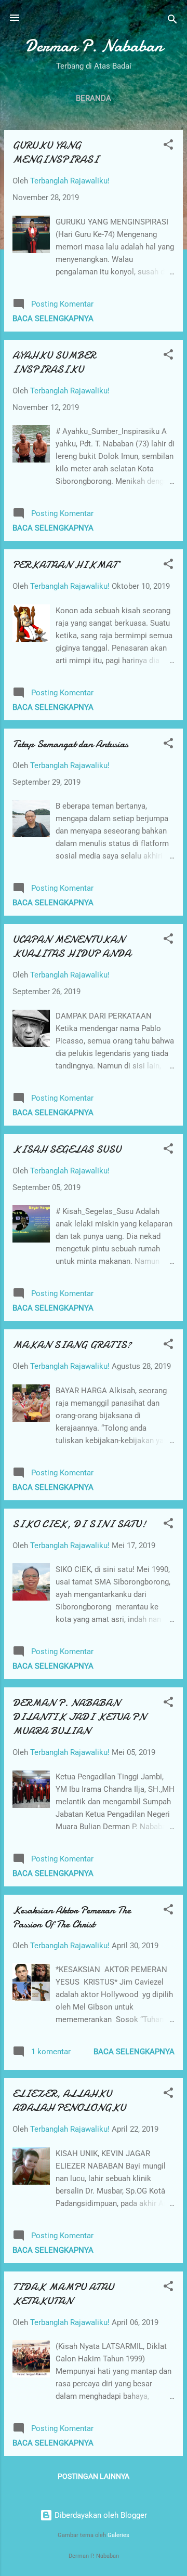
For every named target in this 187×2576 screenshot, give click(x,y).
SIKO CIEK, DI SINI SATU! (79, 1524)
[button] (168, 146)
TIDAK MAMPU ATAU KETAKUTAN (63, 2294)
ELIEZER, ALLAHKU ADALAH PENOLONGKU (69, 2101)
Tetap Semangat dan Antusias (70, 744)
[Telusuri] (172, 21)
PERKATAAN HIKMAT (65, 565)
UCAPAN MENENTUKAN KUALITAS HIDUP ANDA (72, 946)
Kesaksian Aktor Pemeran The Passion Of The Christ (72, 1917)
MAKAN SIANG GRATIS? (72, 1345)
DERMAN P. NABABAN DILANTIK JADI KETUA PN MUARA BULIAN (79, 1717)
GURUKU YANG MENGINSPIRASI (56, 152)
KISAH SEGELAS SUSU (67, 1149)
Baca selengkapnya (53, 319)
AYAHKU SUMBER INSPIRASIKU (54, 362)
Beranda (94, 98)
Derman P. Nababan (94, 46)
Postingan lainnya (94, 2476)
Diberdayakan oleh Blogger (100, 2515)
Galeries (118, 2535)
